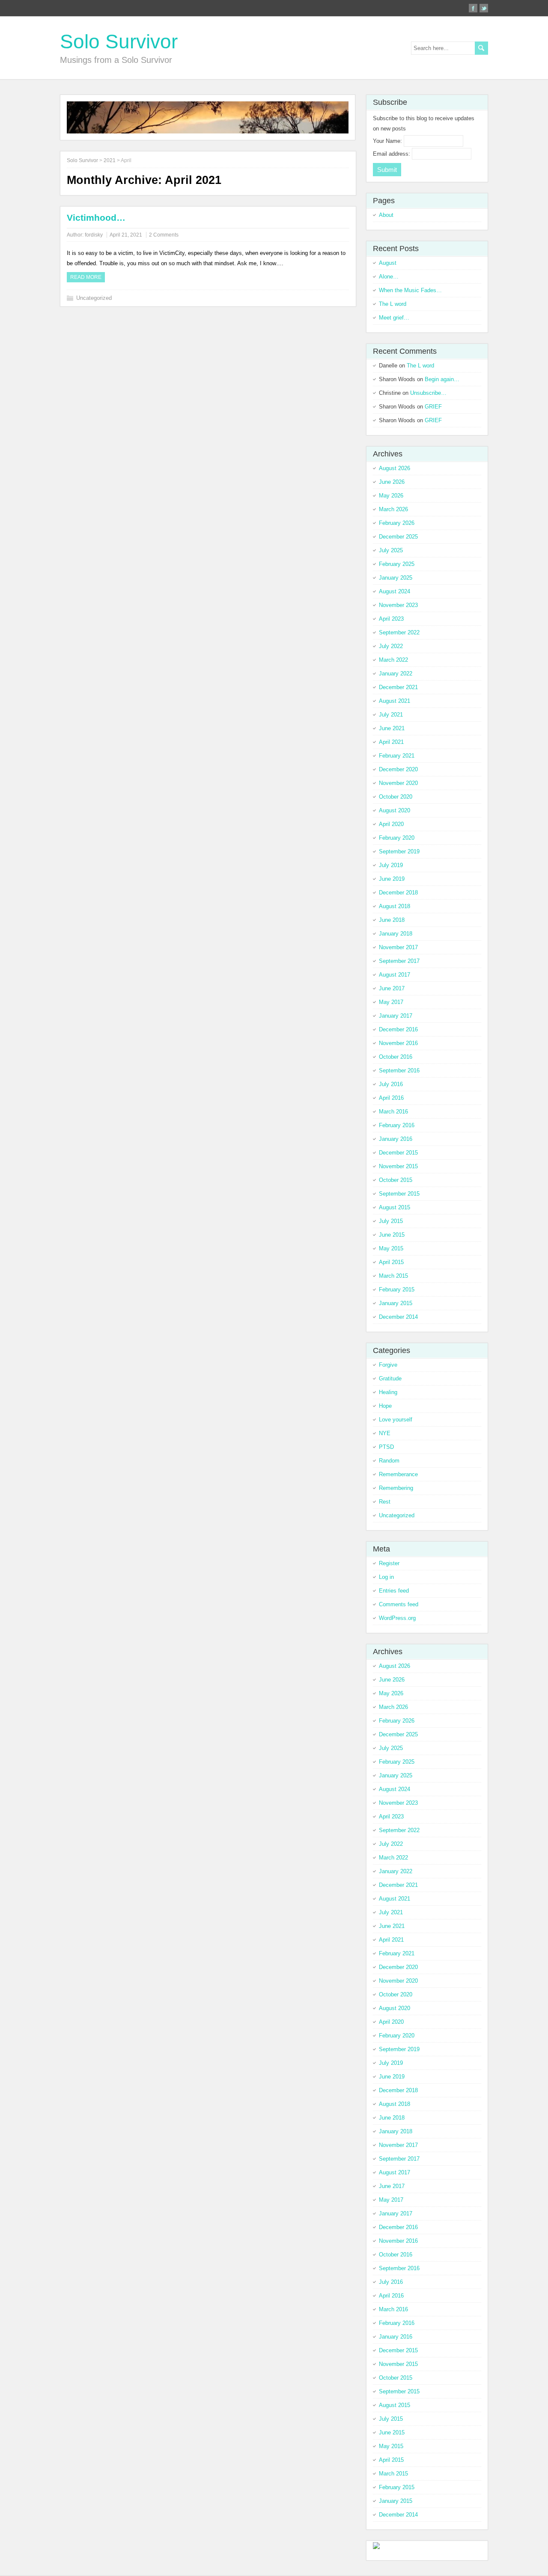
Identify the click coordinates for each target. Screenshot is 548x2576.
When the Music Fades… (410, 290)
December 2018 (398, 893)
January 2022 (396, 674)
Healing (388, 1392)
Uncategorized (94, 298)
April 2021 (391, 742)
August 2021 (395, 701)
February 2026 (397, 523)
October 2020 (396, 797)
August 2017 (395, 975)
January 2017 (396, 1016)
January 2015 (396, 1303)
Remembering (396, 1488)
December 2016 (398, 1029)
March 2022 (393, 660)
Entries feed (394, 1591)
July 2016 (391, 1084)
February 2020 (397, 838)
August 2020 (395, 810)
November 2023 (398, 605)
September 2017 (399, 961)
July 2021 (391, 715)
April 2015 (391, 1262)
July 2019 (391, 865)
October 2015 (396, 1180)
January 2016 (396, 1139)
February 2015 (397, 1289)
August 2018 (395, 906)
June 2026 (392, 482)
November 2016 (398, 1043)
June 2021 (392, 728)
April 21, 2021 (126, 235)
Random (389, 1461)
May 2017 (391, 1002)
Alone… (389, 277)
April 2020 (391, 824)
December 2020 (398, 769)
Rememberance (398, 1474)
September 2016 (399, 1070)
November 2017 (398, 947)
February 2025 (397, 564)
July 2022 (391, 646)
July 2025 (391, 550)
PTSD (386, 1447)
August (388, 263)
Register (389, 1563)
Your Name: (388, 141)
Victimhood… (96, 218)
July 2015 (391, 1221)
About (386, 215)
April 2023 (391, 619)
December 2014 (398, 1317)
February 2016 (397, 1125)
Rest (385, 1502)
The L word (393, 304)
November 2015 (398, 1166)
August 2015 (395, 1207)
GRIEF (433, 407)
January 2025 (396, 578)
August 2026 (395, 468)
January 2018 (396, 934)
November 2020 (398, 783)
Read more (86, 277)
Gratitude (390, 1378)
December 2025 (398, 537)
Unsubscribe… (428, 393)
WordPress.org (397, 1618)
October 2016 (396, 1057)
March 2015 (393, 1276)
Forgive (388, 1365)
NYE (385, 1433)
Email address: (392, 154)
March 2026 (393, 509)
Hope (385, 1406)
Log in (386, 1577)
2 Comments (164, 235)
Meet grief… (394, 318)
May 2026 (391, 496)
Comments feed (399, 1604)
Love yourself (396, 1420)
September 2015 (399, 1194)
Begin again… (442, 379)
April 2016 (391, 1098)
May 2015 (391, 1248)
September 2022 (399, 632)
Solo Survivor (119, 41)
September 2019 (399, 851)
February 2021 (397, 756)
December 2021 (398, 687)
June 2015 (392, 1235)
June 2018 (392, 920)
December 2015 (398, 1153)
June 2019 (392, 879)
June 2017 (392, 988)
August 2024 (395, 591)
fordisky (94, 235)
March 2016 (393, 1112)
